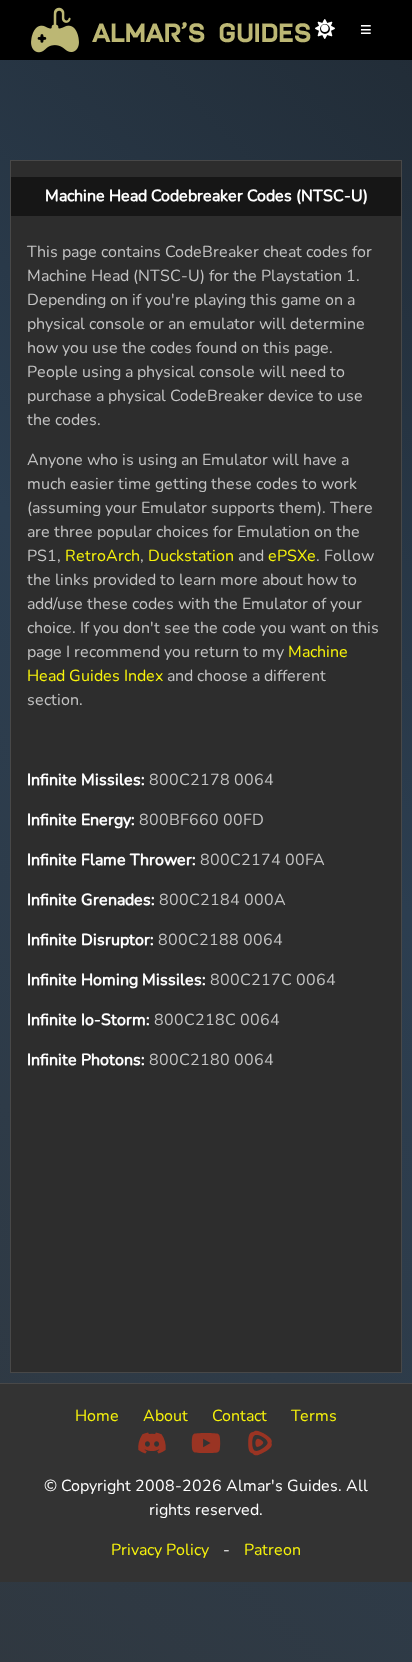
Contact (239, 1416)
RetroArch (102, 556)
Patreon (272, 1550)
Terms (314, 1416)
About (165, 1416)
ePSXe (292, 556)
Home (97, 1416)
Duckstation (191, 556)
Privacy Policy (160, 1550)
